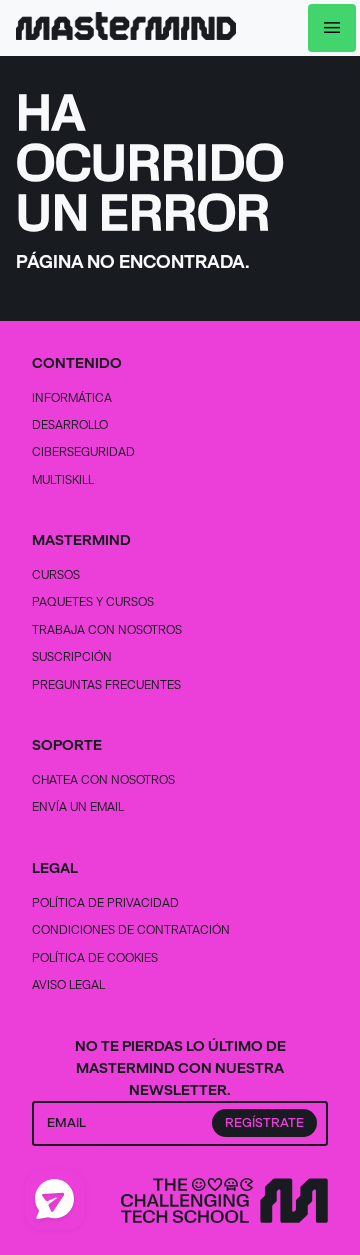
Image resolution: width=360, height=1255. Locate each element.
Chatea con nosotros (103, 779)
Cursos (56, 574)
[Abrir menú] (332, 28)
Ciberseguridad (83, 451)
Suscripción (72, 656)
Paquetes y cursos (93, 601)
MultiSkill (63, 479)
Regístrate (264, 1122)
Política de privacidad (105, 902)
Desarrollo (70, 424)
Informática (72, 397)
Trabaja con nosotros (107, 629)
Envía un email (78, 806)
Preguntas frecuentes (106, 684)
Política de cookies (95, 957)
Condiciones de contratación (131, 929)
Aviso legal (68, 984)
